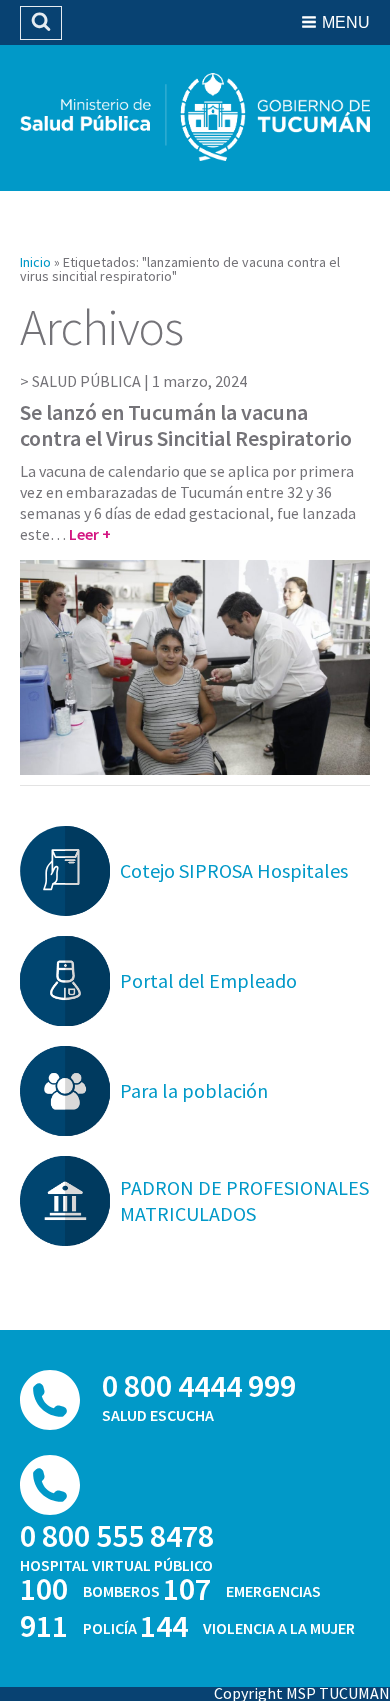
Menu (346, 22)
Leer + (90, 534)
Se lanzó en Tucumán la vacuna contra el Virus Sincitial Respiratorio (186, 425)
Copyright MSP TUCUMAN (302, 1693)
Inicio (35, 262)
